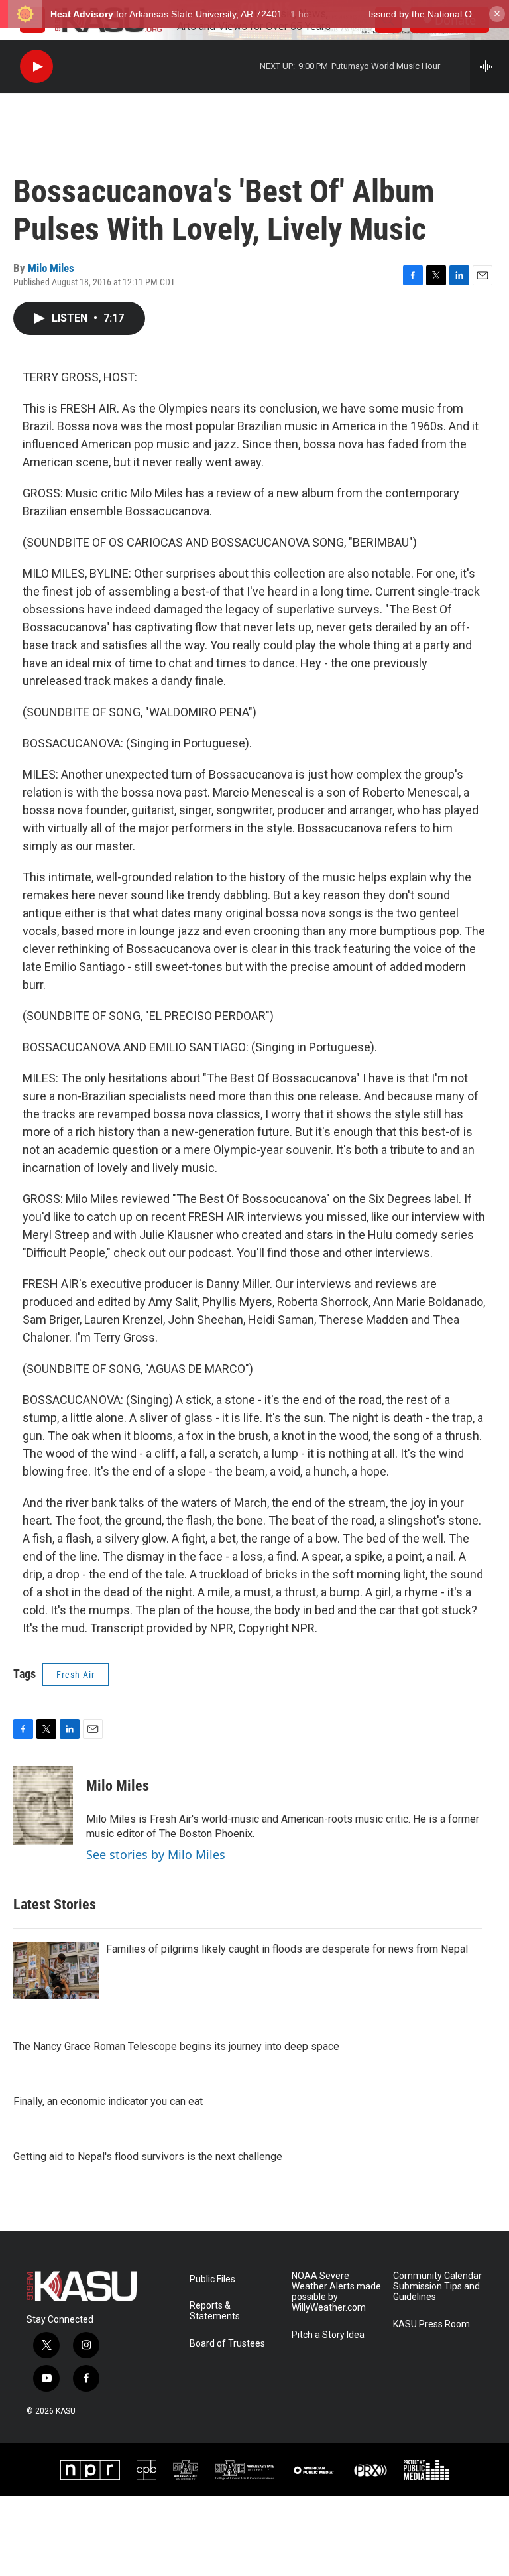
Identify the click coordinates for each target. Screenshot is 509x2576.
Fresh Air (76, 1675)
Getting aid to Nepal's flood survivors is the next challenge (148, 2157)
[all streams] (489, 66)
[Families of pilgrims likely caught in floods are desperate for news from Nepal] (56, 1970)
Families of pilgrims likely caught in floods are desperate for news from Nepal (287, 1949)
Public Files (212, 2279)
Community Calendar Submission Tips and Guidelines (437, 2286)
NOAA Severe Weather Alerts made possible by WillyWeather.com (336, 2292)
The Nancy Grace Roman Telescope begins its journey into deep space (176, 2046)
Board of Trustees (227, 2344)
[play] (36, 67)
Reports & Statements (215, 2311)
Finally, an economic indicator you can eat (108, 2101)
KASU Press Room (431, 2324)
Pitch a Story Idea (328, 2335)
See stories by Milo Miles (156, 1854)
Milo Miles (51, 268)
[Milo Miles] (43, 1805)
